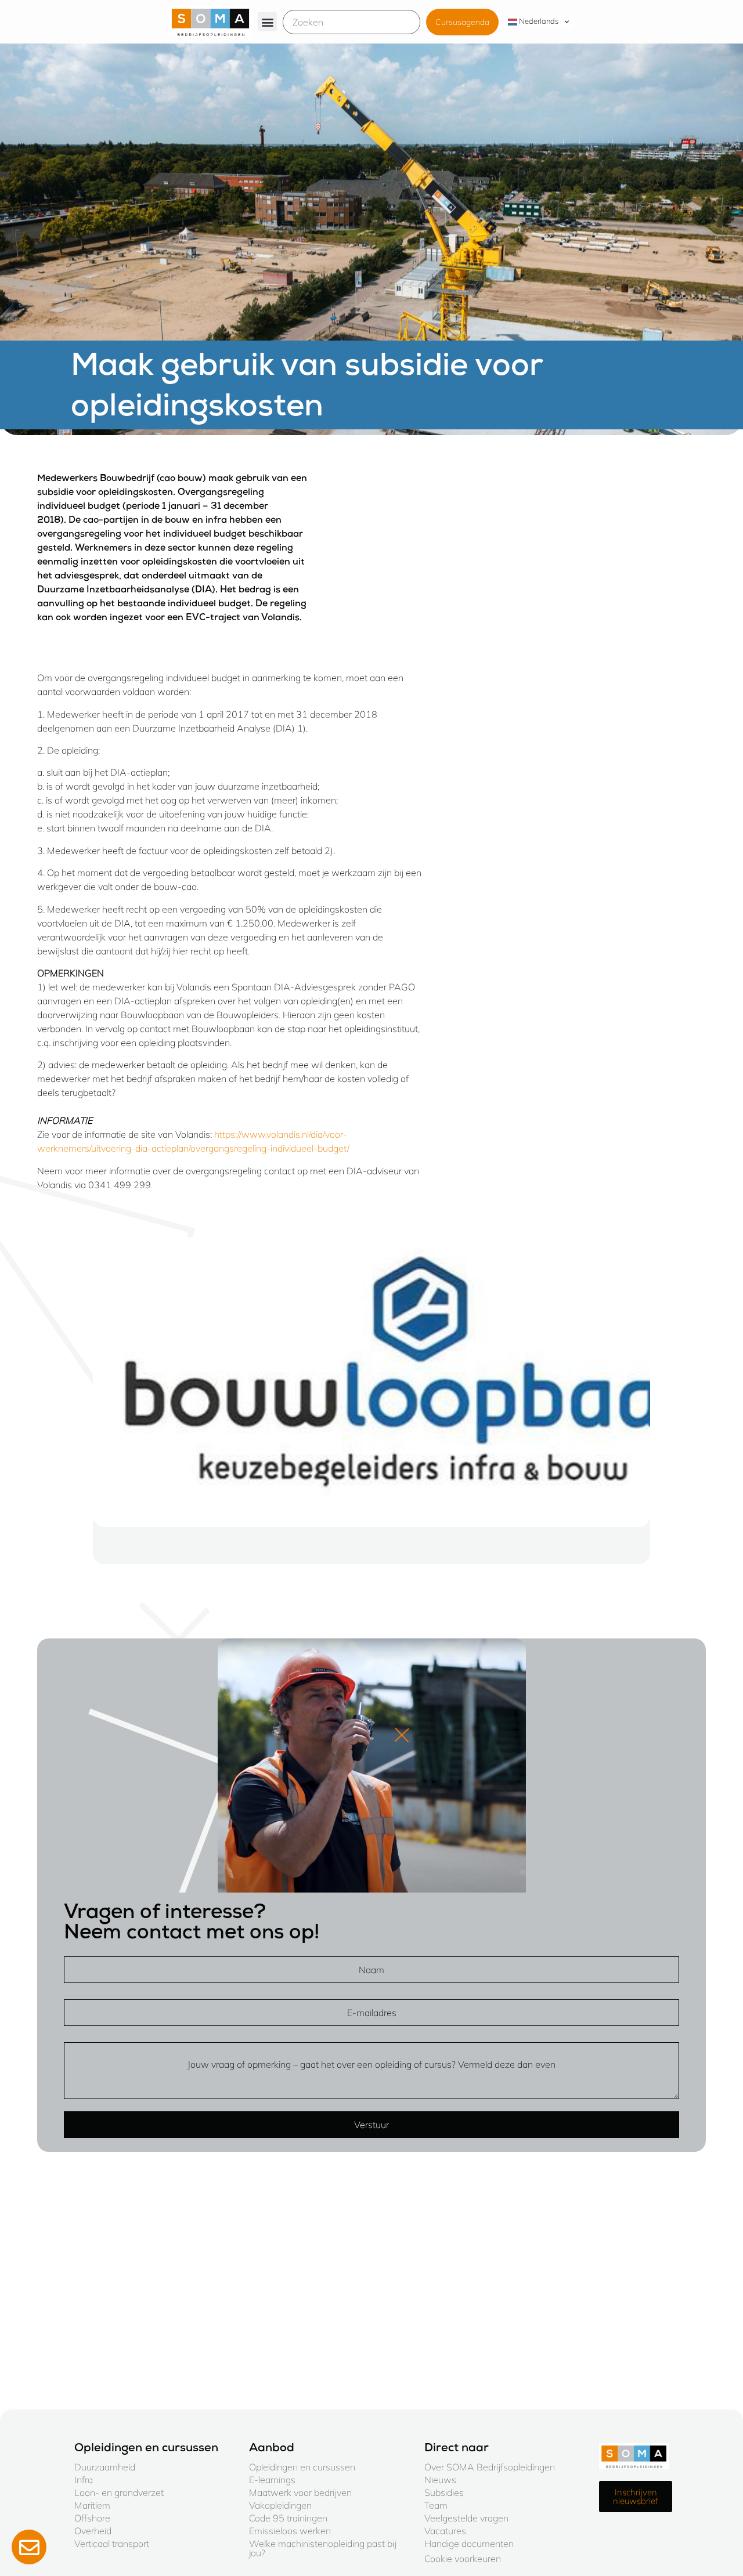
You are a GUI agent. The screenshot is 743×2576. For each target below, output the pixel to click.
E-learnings (272, 2480)
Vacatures (445, 2531)
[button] (267, 22)
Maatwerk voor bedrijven (300, 2492)
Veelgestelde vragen (466, 2518)
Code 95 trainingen (288, 2518)
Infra (84, 2480)
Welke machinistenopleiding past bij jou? (323, 2548)
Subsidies (444, 2492)
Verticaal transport (112, 2544)
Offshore (92, 2518)
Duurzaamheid (105, 2467)
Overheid (93, 2531)
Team (436, 2505)
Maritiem (92, 2505)
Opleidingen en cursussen (302, 2467)
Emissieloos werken (290, 2531)
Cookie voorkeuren (463, 2559)
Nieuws (440, 2480)
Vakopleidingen (280, 2505)
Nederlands (538, 21)
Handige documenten (469, 2544)
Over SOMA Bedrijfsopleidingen (490, 2467)
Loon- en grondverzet (119, 2492)
